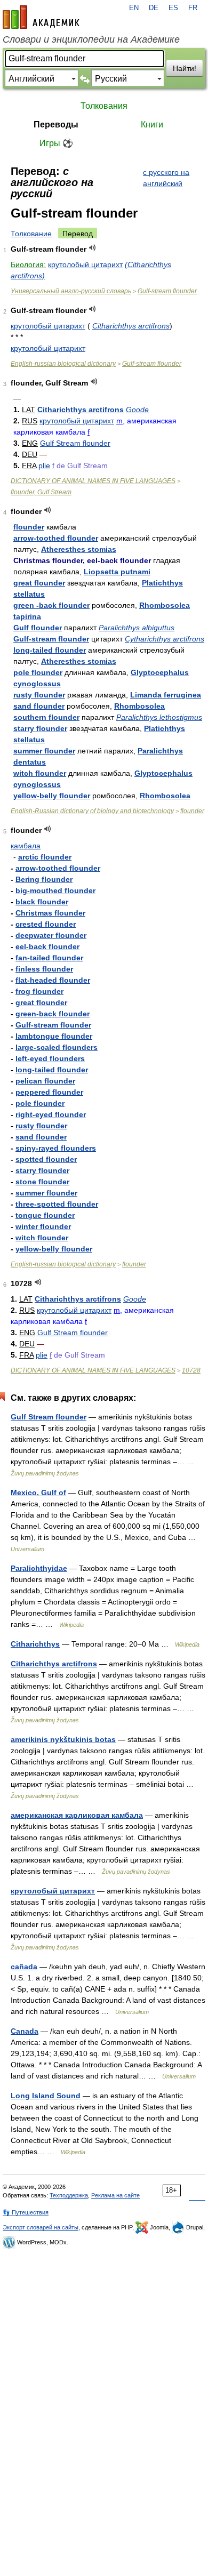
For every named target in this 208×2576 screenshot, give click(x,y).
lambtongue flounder (54, 1036)
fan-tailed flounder (49, 958)
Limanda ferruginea (166, 695)
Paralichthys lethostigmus (159, 717)
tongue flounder (45, 1215)
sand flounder (39, 706)
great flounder (39, 583)
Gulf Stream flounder (75, 443)
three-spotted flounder (57, 1204)
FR (193, 8)
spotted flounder (46, 1159)
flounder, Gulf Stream (41, 492)
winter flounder (43, 1226)
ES (173, 8)
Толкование (31, 234)
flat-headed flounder (53, 980)
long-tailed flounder (50, 650)
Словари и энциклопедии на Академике (91, 39)
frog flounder (39, 991)
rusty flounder (39, 695)
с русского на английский (166, 178)
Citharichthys (35, 1644)
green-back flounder (53, 1014)
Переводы (56, 125)
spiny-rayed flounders (56, 1148)
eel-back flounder (47, 946)
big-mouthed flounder (55, 890)
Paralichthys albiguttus (137, 628)
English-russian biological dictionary (63, 364)
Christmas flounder (50, 913)
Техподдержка (69, 2195)
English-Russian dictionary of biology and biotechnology (92, 811)
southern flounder (46, 717)
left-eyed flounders (50, 1058)
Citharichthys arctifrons (131, 326)
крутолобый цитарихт (85, 264)
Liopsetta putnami (117, 572)
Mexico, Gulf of (38, 1492)
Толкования (104, 106)
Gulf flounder (38, 628)
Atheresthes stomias (79, 549)
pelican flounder (45, 1081)
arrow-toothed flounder (56, 538)
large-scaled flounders (57, 1047)
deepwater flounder (51, 935)
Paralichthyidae (39, 1568)
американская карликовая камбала (77, 1815)
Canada (25, 2031)
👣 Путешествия (26, 2212)
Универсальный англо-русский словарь (71, 291)
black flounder (42, 902)
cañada (24, 1967)
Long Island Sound (46, 2096)
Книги (152, 125)
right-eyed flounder (51, 1114)
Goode (137, 410)
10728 (191, 1370)
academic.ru (41, 17)
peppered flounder (49, 1092)
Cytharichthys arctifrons (165, 639)
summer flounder (44, 751)
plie (44, 466)
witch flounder (40, 773)
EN (134, 8)
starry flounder (40, 728)
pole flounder (38, 672)
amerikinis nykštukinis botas (63, 1739)
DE (154, 8)
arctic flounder (45, 857)
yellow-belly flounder (52, 796)
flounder (29, 527)
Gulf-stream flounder (167, 291)
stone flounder (42, 1182)
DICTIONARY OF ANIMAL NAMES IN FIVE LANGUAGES (93, 481)
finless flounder (44, 969)
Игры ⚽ (56, 143)
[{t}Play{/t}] (93, 248)
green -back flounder (51, 605)
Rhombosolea (139, 706)
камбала (26, 846)
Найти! (185, 68)
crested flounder (46, 924)
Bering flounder (44, 879)
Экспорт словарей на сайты (41, 2227)
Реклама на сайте (115, 2195)
